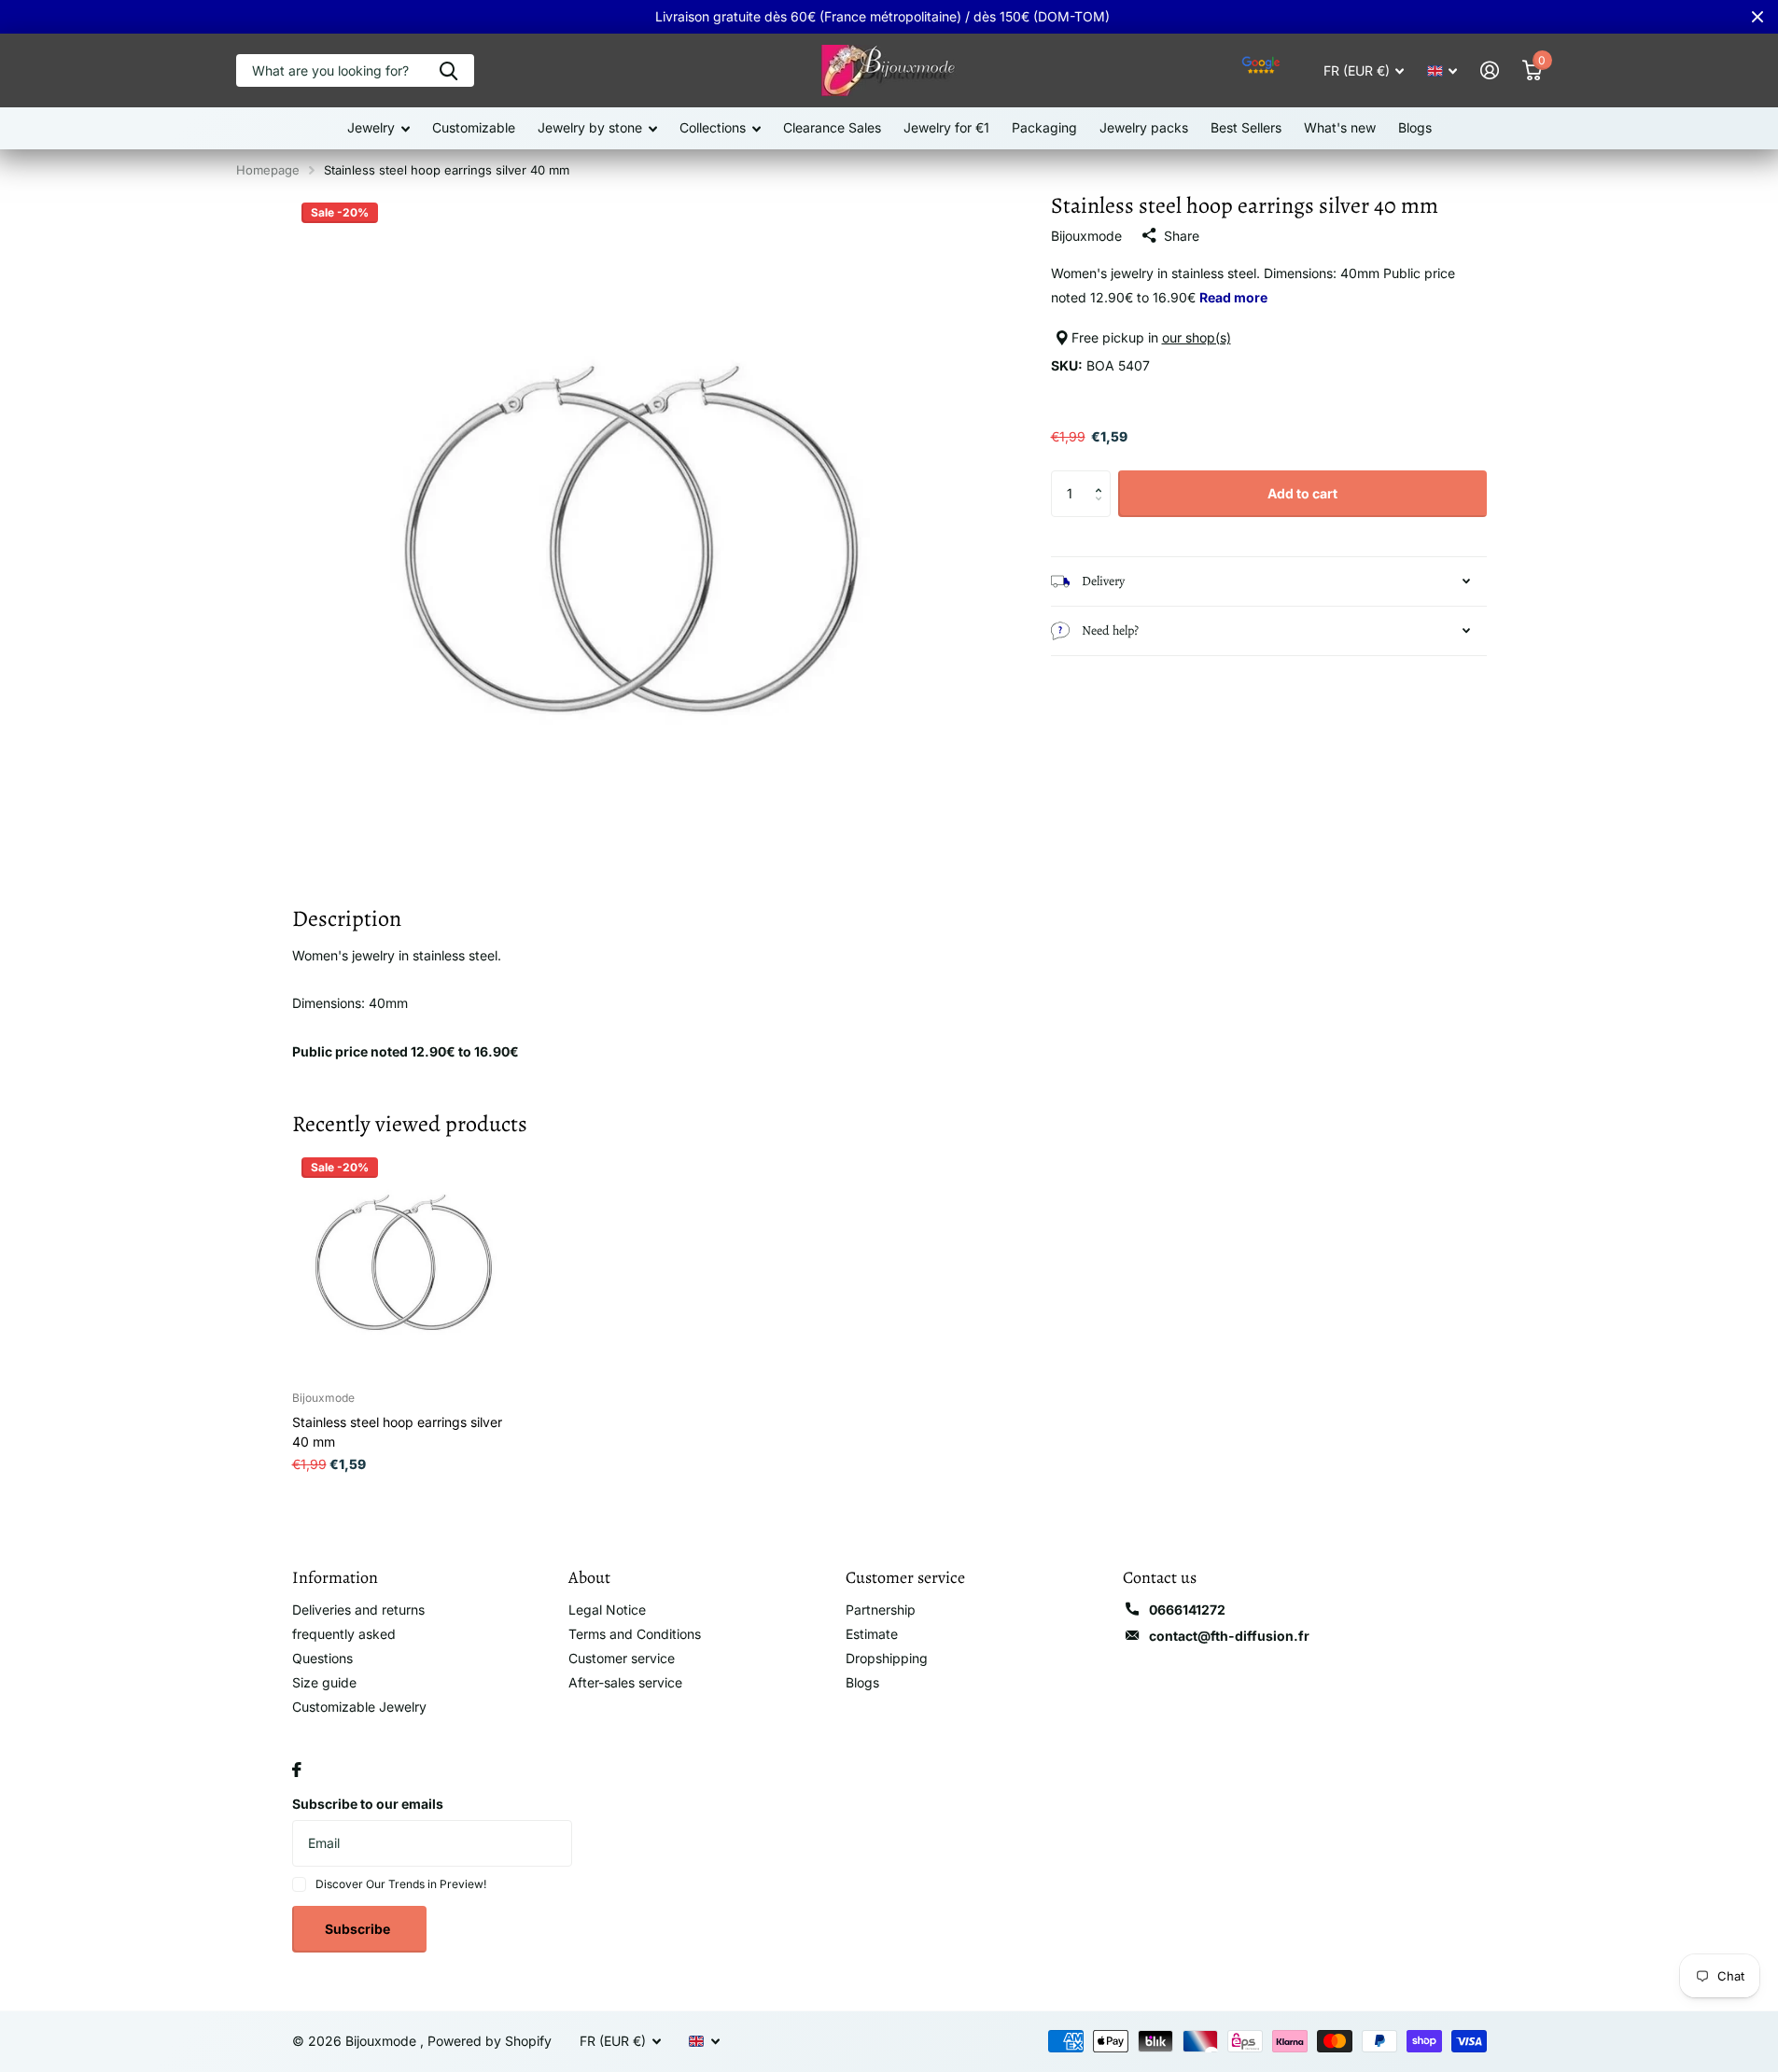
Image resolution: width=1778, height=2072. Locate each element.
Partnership (881, 1610)
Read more (1233, 298)
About (589, 1577)
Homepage (268, 170)
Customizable (474, 127)
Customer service (622, 1658)
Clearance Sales (832, 127)
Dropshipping (887, 1658)
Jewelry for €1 (946, 127)
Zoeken (448, 70)
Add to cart (1302, 493)
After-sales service (625, 1682)
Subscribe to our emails (368, 1804)
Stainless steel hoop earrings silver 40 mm (397, 1432)
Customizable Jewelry (359, 1707)
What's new (1340, 127)
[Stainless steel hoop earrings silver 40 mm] (406, 1261)
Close (1757, 17)
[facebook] (297, 1770)
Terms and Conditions (635, 1634)
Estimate (872, 1634)
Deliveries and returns (358, 1610)
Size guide (324, 1682)
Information (335, 1577)
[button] (1104, 477)
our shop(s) (1197, 337)
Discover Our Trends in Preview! (401, 1884)
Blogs (1415, 127)
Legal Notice (607, 1610)
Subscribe (359, 1929)
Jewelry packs (1144, 127)
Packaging (1044, 127)
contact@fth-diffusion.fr (1229, 1636)
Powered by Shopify (490, 2041)
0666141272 (1187, 1610)
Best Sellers (1246, 127)
